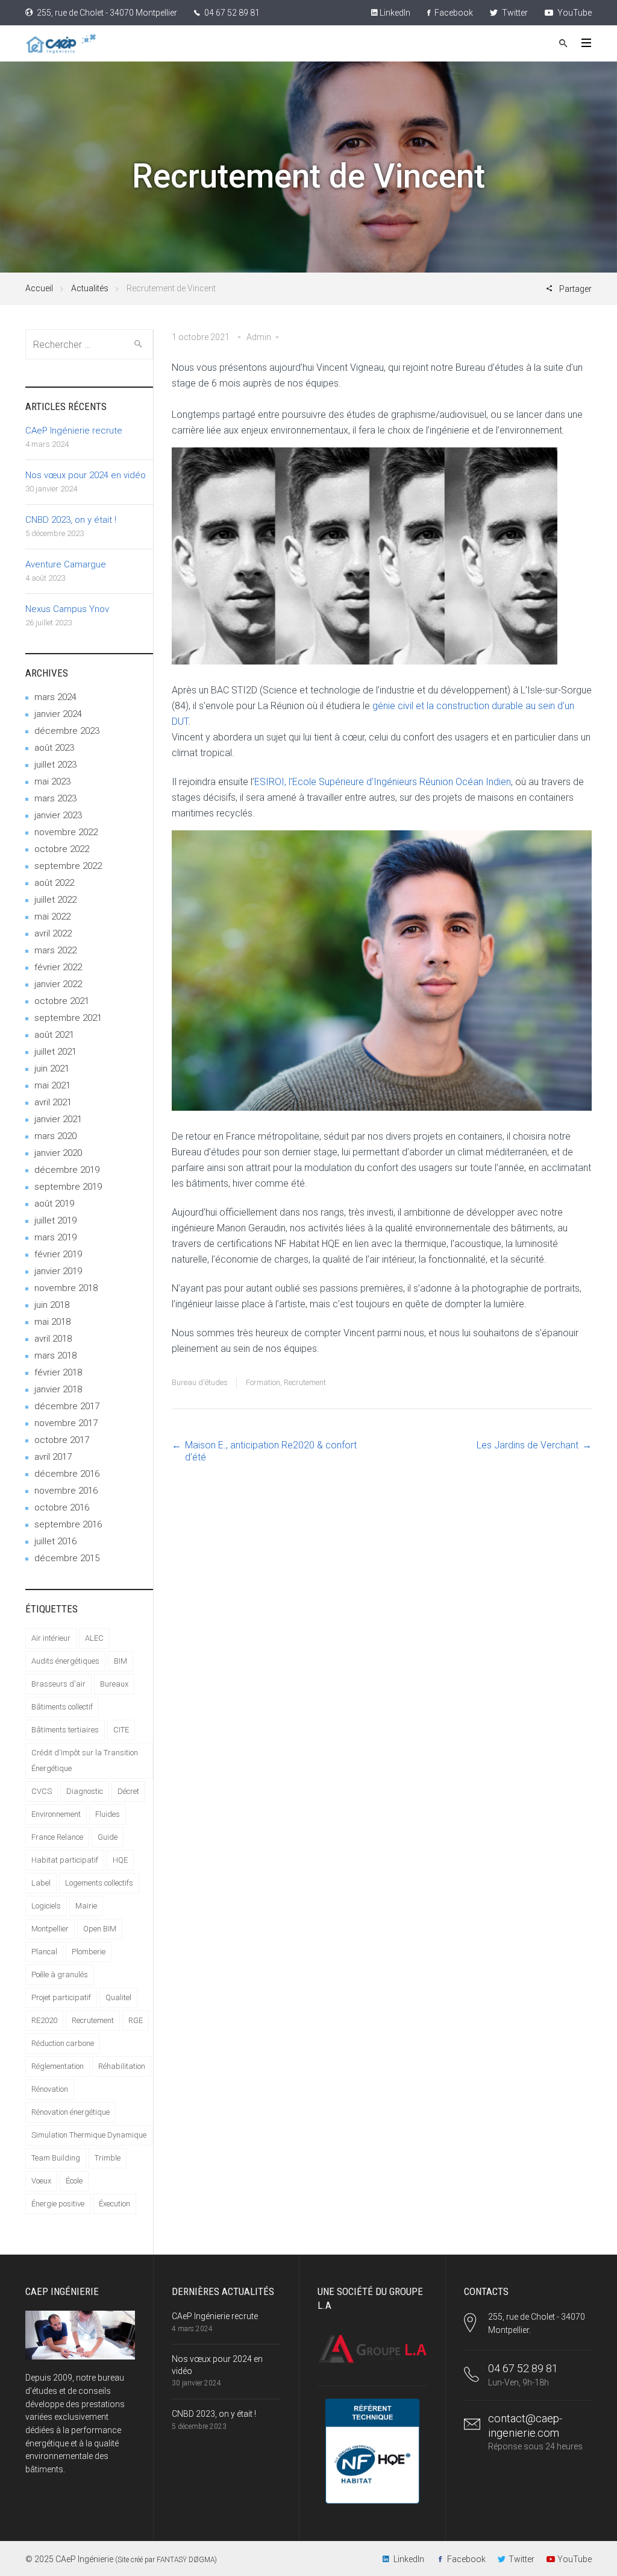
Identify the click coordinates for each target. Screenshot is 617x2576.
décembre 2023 (67, 731)
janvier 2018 (58, 1389)
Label (41, 1883)
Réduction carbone (63, 2043)
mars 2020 (55, 1136)
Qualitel (118, 1997)
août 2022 (54, 883)
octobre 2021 (62, 1001)
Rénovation (50, 2089)
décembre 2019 (67, 1170)
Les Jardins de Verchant (528, 1445)
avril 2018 (53, 1339)
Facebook (453, 13)
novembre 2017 (66, 1423)
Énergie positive (58, 2204)
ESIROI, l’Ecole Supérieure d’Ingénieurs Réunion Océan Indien (383, 782)
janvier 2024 (58, 714)
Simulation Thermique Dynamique (89, 2135)
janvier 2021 (58, 1119)
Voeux (41, 2181)
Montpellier (50, 1929)
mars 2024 (55, 697)
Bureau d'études (200, 1382)
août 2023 (54, 748)
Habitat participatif (65, 1860)
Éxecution (114, 2204)
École (74, 2181)
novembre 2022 (66, 832)
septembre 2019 (68, 1187)
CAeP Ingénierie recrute (74, 431)
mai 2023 (52, 781)
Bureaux (114, 1684)
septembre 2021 (68, 1018)
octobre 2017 (62, 1440)
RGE (136, 2020)
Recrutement (305, 1382)
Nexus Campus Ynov (67, 609)
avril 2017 (53, 1457)
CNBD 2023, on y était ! (71, 520)
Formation (263, 1382)
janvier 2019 (58, 1271)
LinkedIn (394, 13)
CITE (121, 1730)
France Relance (57, 1837)
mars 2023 (55, 798)
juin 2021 (52, 1069)
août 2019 (54, 1204)
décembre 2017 (67, 1406)
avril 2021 (53, 1102)
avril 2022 (53, 933)
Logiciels (46, 1906)
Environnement (56, 1814)
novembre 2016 (66, 1491)
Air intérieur (51, 1638)
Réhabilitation (122, 2066)
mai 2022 (52, 917)
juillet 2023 (55, 765)
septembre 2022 (68, 866)
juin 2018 (52, 1305)
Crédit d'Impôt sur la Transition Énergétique (85, 1760)
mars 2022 (55, 950)
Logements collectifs (99, 1883)
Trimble (108, 2158)
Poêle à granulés (60, 1975)
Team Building (56, 2158)
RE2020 (44, 2020)
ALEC (94, 1638)
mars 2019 (55, 1237)
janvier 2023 (58, 815)
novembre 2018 (66, 1288)
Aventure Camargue (66, 564)
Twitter (514, 13)
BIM (121, 1661)
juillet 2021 (55, 1052)
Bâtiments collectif (62, 1707)
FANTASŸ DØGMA (186, 2560)
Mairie (86, 1906)
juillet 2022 (55, 900)
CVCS (42, 1791)
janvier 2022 (58, 984)
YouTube (574, 13)
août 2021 (54, 1035)
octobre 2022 (62, 849)
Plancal (44, 1952)
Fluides (108, 1814)
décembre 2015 (67, 1558)
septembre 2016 (68, 1524)
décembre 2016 (67, 1474)
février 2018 (58, 1372)
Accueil (39, 288)
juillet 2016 (55, 1541)
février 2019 (58, 1254)
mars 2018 (55, 1356)
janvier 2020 (58, 1153)
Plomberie (89, 1952)
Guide (108, 1837)
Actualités (90, 288)
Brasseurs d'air (58, 1684)
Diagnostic (85, 1791)
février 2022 (58, 967)
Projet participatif (61, 1997)
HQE (120, 1860)
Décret (128, 1791)
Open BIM (100, 1929)
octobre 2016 (62, 1507)
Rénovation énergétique (70, 2112)
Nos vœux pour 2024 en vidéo (86, 475)
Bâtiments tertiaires (65, 1730)
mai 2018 (52, 1322)
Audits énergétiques (65, 1661)
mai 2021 (52, 1085)
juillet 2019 (55, 1220)
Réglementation (58, 2066)
